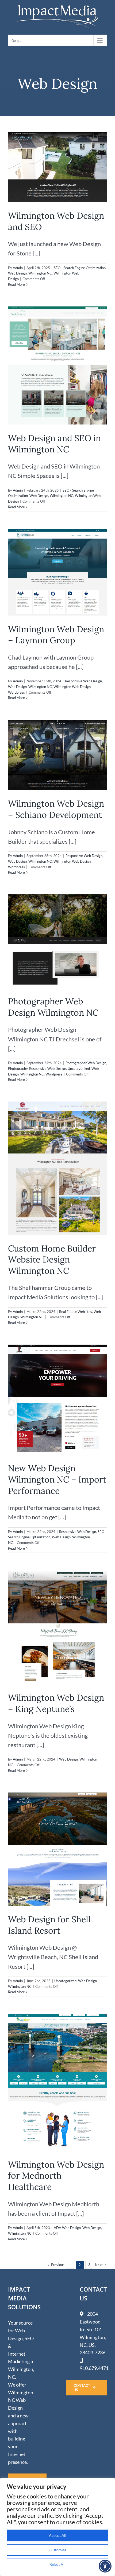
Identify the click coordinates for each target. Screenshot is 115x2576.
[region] (57, 2527)
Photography (18, 1069)
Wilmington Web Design (72, 687)
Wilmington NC (40, 273)
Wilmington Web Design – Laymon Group (56, 635)
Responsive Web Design (83, 681)
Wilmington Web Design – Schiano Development (56, 809)
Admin (18, 268)
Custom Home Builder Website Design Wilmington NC (52, 1260)
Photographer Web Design (86, 1063)
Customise (57, 2550)
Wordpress (16, 692)
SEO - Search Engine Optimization (80, 268)
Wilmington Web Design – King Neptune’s (56, 1703)
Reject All (57, 2564)
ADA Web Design (67, 2228)
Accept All (58, 2535)
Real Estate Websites (76, 1312)
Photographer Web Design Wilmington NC (53, 1007)
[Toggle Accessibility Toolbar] (105, 2566)
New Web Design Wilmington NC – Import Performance (57, 1479)
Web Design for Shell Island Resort (49, 1925)
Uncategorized (79, 1069)
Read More (16, 284)
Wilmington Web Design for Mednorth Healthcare (56, 2176)
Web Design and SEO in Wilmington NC (54, 444)
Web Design (17, 273)
